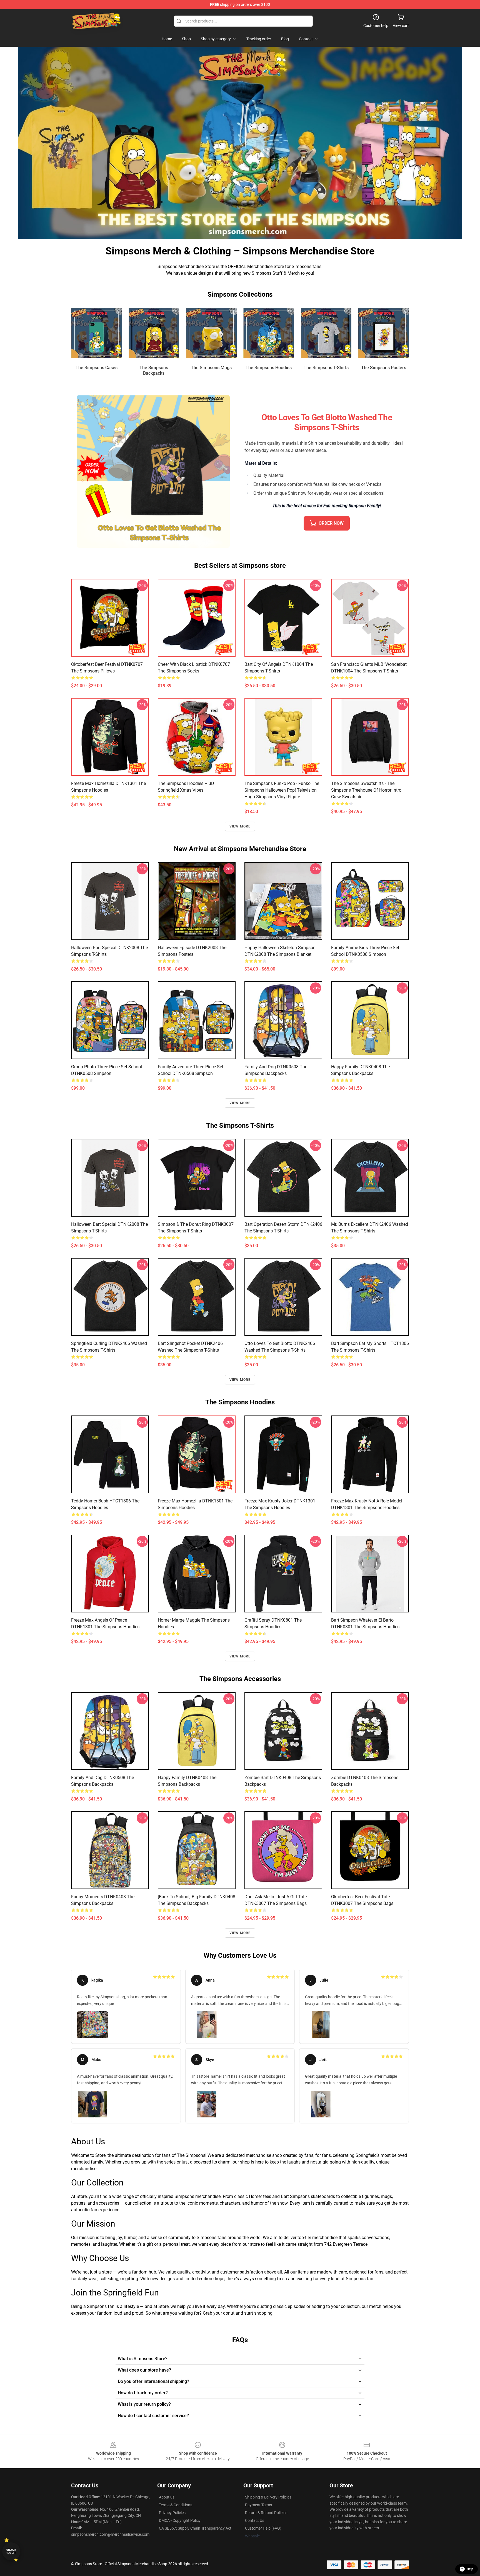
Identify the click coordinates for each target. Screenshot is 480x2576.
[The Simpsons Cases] (97, 333)
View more (240, 826)
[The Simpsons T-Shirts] (326, 333)
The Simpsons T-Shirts (326, 368)
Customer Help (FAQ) (263, 2528)
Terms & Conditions (176, 2505)
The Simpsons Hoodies (269, 368)
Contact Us (255, 2520)
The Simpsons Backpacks (154, 370)
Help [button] (470, 2569)
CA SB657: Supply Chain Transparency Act (195, 2528)
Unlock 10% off (11, 2551)
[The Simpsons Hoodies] (269, 333)
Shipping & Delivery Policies (268, 2497)
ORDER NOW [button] (331, 523)
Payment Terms (258, 2505)
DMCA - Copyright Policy (180, 2520)
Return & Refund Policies (266, 2513)
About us (167, 2497)
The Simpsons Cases (97, 368)
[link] (126, 2006)
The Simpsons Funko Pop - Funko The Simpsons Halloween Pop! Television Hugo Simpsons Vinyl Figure (282, 790)
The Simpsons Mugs (211, 368)
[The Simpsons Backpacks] (154, 333)
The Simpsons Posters (384, 368)
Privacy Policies (172, 2513)
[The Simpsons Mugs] (211, 333)
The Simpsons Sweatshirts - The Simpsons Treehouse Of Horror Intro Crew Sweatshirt (366, 790)
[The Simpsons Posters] (383, 333)
